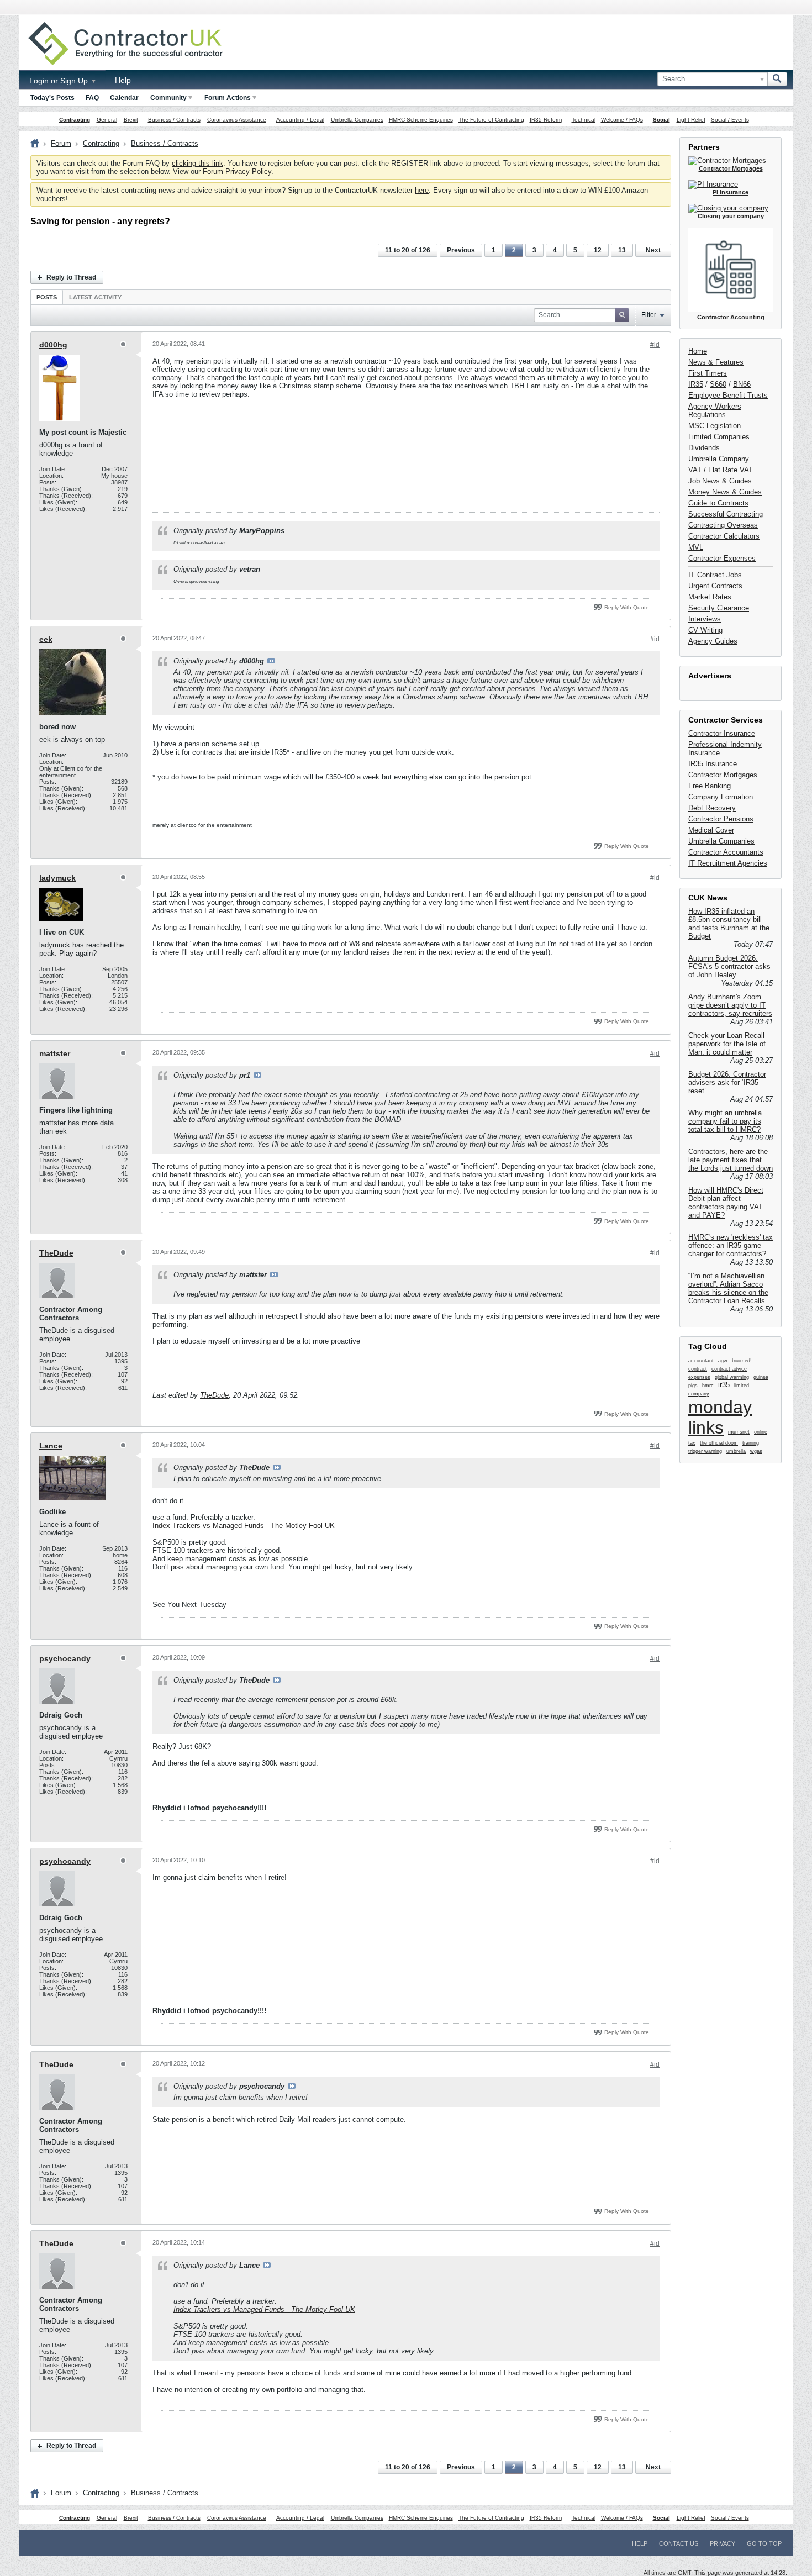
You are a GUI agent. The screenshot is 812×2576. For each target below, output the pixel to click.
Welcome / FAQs (622, 120)
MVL (696, 547)
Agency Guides (713, 641)
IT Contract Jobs (715, 575)
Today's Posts (52, 98)
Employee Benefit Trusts (728, 395)
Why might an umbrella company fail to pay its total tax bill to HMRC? (725, 1121)
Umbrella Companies (357, 120)
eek (46, 639)
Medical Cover (711, 830)
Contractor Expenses (722, 558)
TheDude (56, 1253)
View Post (271, 661)
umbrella (736, 1451)
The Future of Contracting (491, 120)
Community (168, 98)
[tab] (47, 297)
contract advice (729, 1369)
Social (661, 120)
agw (723, 1361)
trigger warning (705, 1451)
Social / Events (730, 120)
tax (692, 1443)
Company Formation (721, 797)
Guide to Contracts (718, 503)
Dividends (704, 448)
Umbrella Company (719, 459)
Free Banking (710, 786)
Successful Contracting (726, 514)
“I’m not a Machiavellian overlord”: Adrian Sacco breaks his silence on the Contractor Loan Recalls (728, 1288)
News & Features (716, 362)
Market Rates (710, 597)
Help (123, 80)
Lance (51, 1446)
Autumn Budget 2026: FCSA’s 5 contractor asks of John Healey (729, 966)
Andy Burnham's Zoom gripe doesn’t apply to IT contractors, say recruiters (730, 1005)
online (761, 1432)
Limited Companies (719, 437)
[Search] (777, 79)
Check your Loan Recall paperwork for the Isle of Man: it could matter (727, 1044)
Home (698, 351)
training (751, 1443)
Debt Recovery (712, 808)
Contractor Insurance (722, 733)
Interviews (705, 619)
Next (653, 250)
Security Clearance (719, 608)
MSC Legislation (715, 426)
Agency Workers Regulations (715, 410)
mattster (55, 1053)
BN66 (742, 384)
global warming (732, 1377)
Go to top (764, 2543)
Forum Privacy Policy (237, 172)
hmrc (708, 1386)
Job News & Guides (720, 481)
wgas (756, 1451)
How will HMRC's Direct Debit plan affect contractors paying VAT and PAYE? (726, 1203)
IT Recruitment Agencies (728, 863)
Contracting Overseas (723, 525)
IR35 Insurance (713, 764)
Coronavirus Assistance (237, 120)
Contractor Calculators (724, 536)
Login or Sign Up (60, 81)
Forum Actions (228, 98)
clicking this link (197, 163)
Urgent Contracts (715, 586)
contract (698, 1369)
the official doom (719, 1443)
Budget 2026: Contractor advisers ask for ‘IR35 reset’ (727, 1082)
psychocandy (65, 1658)
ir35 (724, 1385)
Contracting (75, 120)
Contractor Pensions (721, 819)
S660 (718, 384)
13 (622, 250)
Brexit (131, 120)
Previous (461, 250)
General (107, 120)
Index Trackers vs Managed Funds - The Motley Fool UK (244, 1526)
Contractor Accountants (726, 852)
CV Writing (705, 630)
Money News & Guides (725, 492)
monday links (720, 1417)
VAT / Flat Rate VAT (721, 470)
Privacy (723, 2543)
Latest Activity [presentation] (95, 297)
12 (598, 250)
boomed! (742, 1361)
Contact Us (679, 2543)
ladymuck (57, 878)
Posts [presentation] (47, 297)
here (422, 190)
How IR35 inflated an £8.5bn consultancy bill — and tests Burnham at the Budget (730, 924)
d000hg (53, 345)
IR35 (696, 384)
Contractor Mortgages (723, 775)
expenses (699, 1377)
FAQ (92, 98)
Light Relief (691, 120)
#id (655, 345)
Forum (61, 143)
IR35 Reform (546, 120)
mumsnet (739, 1432)
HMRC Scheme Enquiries (421, 120)
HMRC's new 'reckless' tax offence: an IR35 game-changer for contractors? (731, 1245)
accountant (701, 1361)
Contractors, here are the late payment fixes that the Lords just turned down (731, 1160)
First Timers (708, 373)
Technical (584, 120)
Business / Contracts (174, 120)
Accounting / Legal (300, 120)
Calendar (124, 98)
